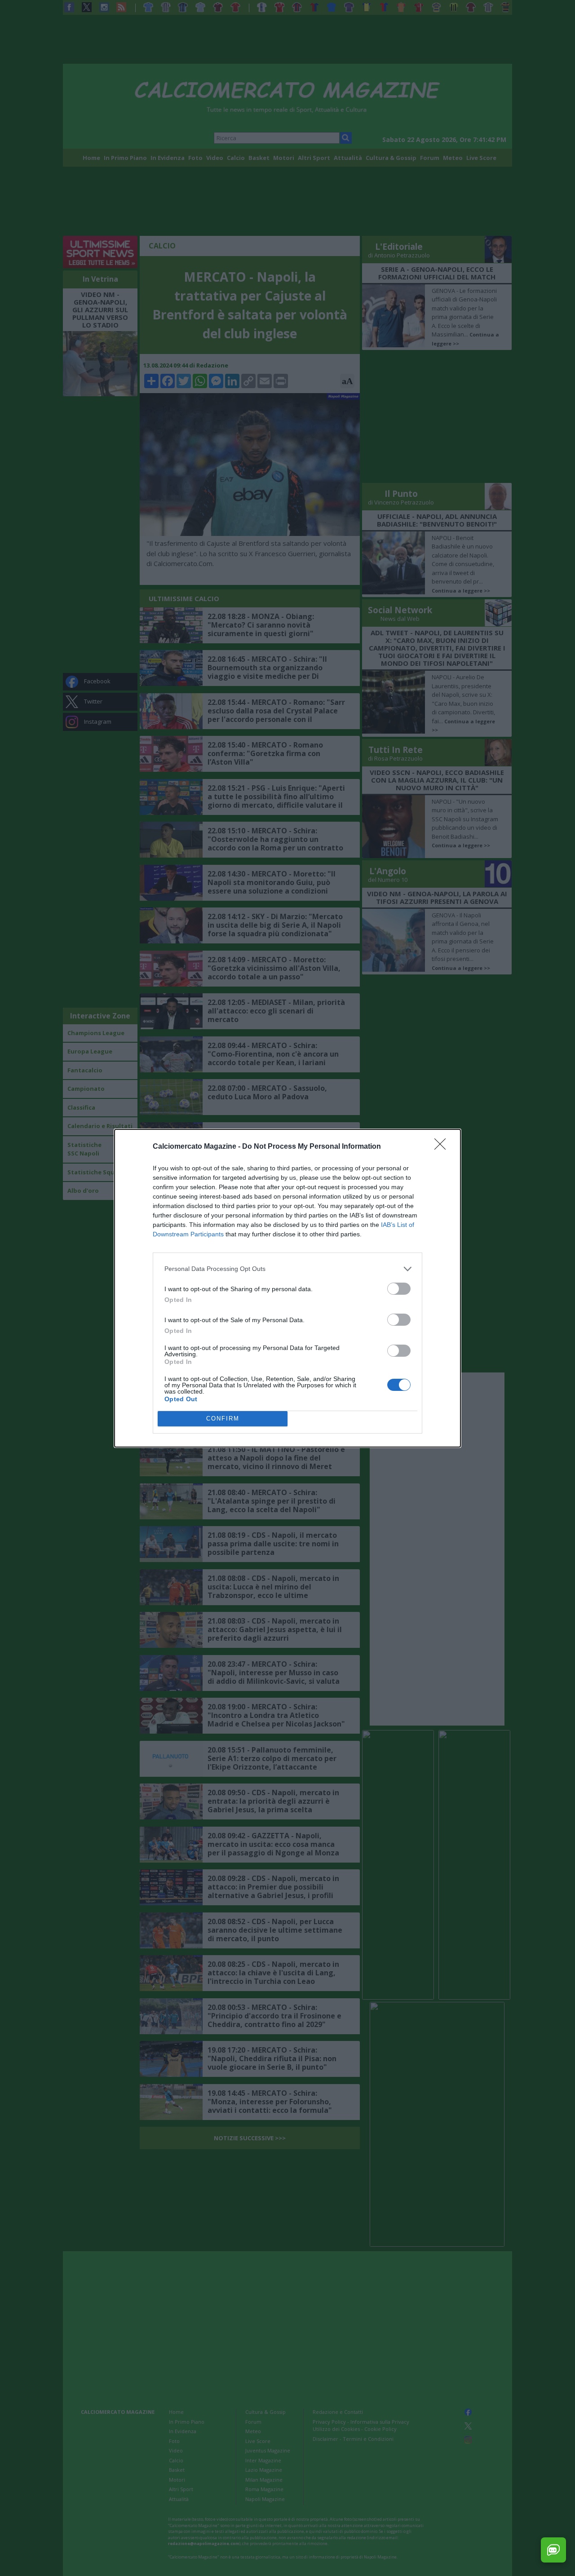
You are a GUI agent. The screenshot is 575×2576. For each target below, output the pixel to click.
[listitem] (287, 1269)
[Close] (443, 1147)
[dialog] (287, 1288)
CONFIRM (223, 1419)
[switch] (399, 1289)
